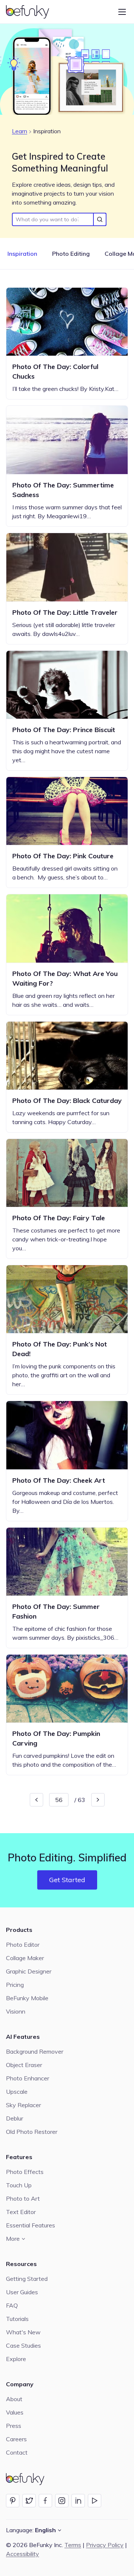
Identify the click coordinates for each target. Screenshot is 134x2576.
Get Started (67, 1880)
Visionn (16, 2011)
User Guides (22, 2292)
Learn (20, 131)
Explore (16, 2359)
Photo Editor (23, 1945)
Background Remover (35, 2051)
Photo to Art (23, 2198)
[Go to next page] (98, 1800)
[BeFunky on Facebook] (45, 2501)
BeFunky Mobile (27, 1998)
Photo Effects (25, 2172)
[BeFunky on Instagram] (62, 2501)
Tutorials (17, 2319)
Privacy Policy (105, 2545)
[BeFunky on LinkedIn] (78, 2501)
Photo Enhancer (28, 2078)
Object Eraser (24, 2065)
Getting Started (27, 2279)
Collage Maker (25, 1958)
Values (15, 2412)
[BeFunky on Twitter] (29, 2501)
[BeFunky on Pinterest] (13, 2501)
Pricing (15, 1985)
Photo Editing (71, 254)
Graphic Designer (29, 1971)
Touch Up (19, 2185)
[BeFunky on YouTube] (95, 2501)
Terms (73, 2545)
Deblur (15, 2118)
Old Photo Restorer (32, 2132)
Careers (16, 2439)
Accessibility (23, 2554)
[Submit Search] (100, 219)
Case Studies (23, 2345)
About (14, 2399)
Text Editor (21, 2212)
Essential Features (31, 2225)
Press (14, 2426)
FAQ (12, 2305)
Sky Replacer (23, 2105)
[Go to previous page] (36, 1800)
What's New (23, 2332)
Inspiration (22, 254)
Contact (17, 2452)
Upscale (17, 2092)
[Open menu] (122, 12)
